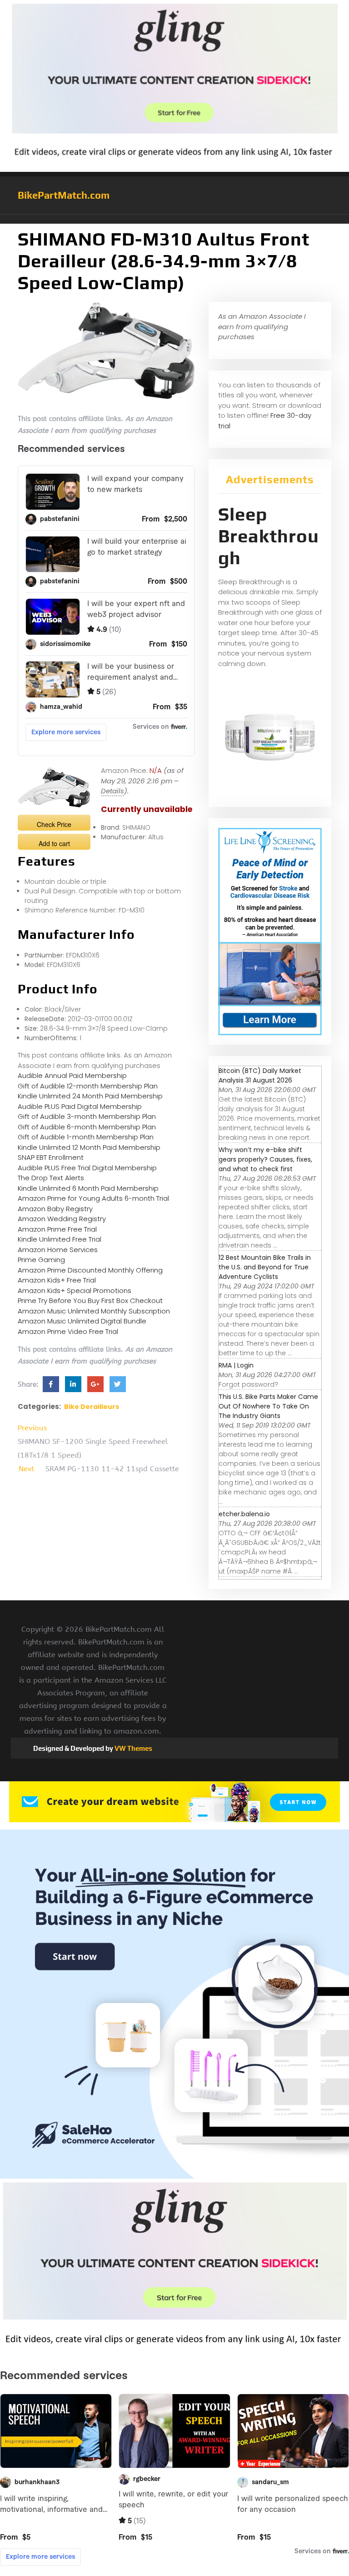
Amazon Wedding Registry (62, 1219)
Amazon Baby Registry (55, 1209)
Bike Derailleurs (92, 1407)
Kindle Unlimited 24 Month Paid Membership (90, 1096)
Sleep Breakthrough (269, 536)
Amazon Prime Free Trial (57, 1229)
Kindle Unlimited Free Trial (60, 1239)
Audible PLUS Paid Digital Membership (80, 1106)
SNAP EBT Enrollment (51, 1157)
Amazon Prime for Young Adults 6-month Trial (93, 1198)
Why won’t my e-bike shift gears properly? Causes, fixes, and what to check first (265, 1159)
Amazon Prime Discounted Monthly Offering (90, 1270)
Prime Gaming (41, 1260)
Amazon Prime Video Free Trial (68, 1331)
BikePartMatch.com (64, 195)
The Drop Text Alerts (51, 1178)
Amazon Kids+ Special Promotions (75, 1291)
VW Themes (133, 1748)
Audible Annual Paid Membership (72, 1075)
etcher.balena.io (244, 1514)
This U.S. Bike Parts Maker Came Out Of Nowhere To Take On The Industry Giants (268, 1406)
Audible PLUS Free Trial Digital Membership (87, 1168)
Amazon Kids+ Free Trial (57, 1280)
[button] (174, 219)
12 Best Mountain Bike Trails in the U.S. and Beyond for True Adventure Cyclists (265, 1267)
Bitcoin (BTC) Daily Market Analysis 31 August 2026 (260, 1075)
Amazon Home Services (58, 1250)
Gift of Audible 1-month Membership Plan (86, 1137)
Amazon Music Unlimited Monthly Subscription (94, 1311)
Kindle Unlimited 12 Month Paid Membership (89, 1147)
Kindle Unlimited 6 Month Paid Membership (88, 1188)
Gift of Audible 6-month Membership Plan (87, 1127)
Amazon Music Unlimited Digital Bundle (82, 1321)
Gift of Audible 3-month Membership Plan (87, 1116)
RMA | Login (236, 1365)
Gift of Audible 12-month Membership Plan (88, 1086)
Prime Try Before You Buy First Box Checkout (90, 1301)
